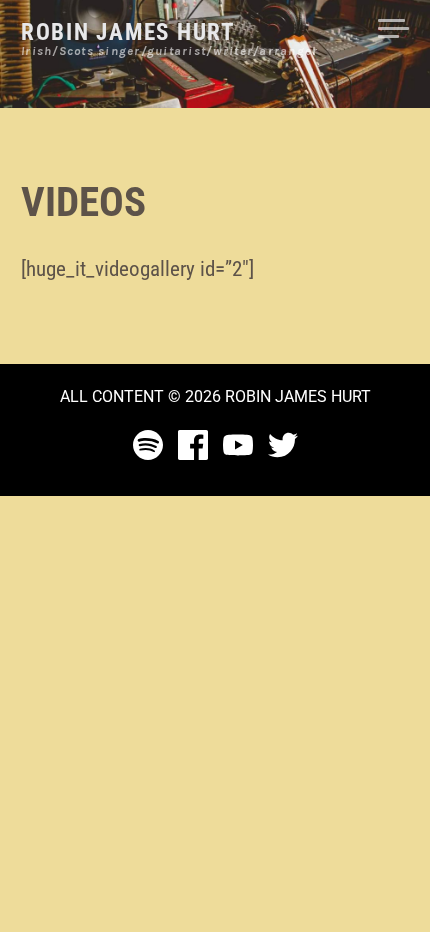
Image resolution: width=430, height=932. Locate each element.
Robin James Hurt (128, 32)
